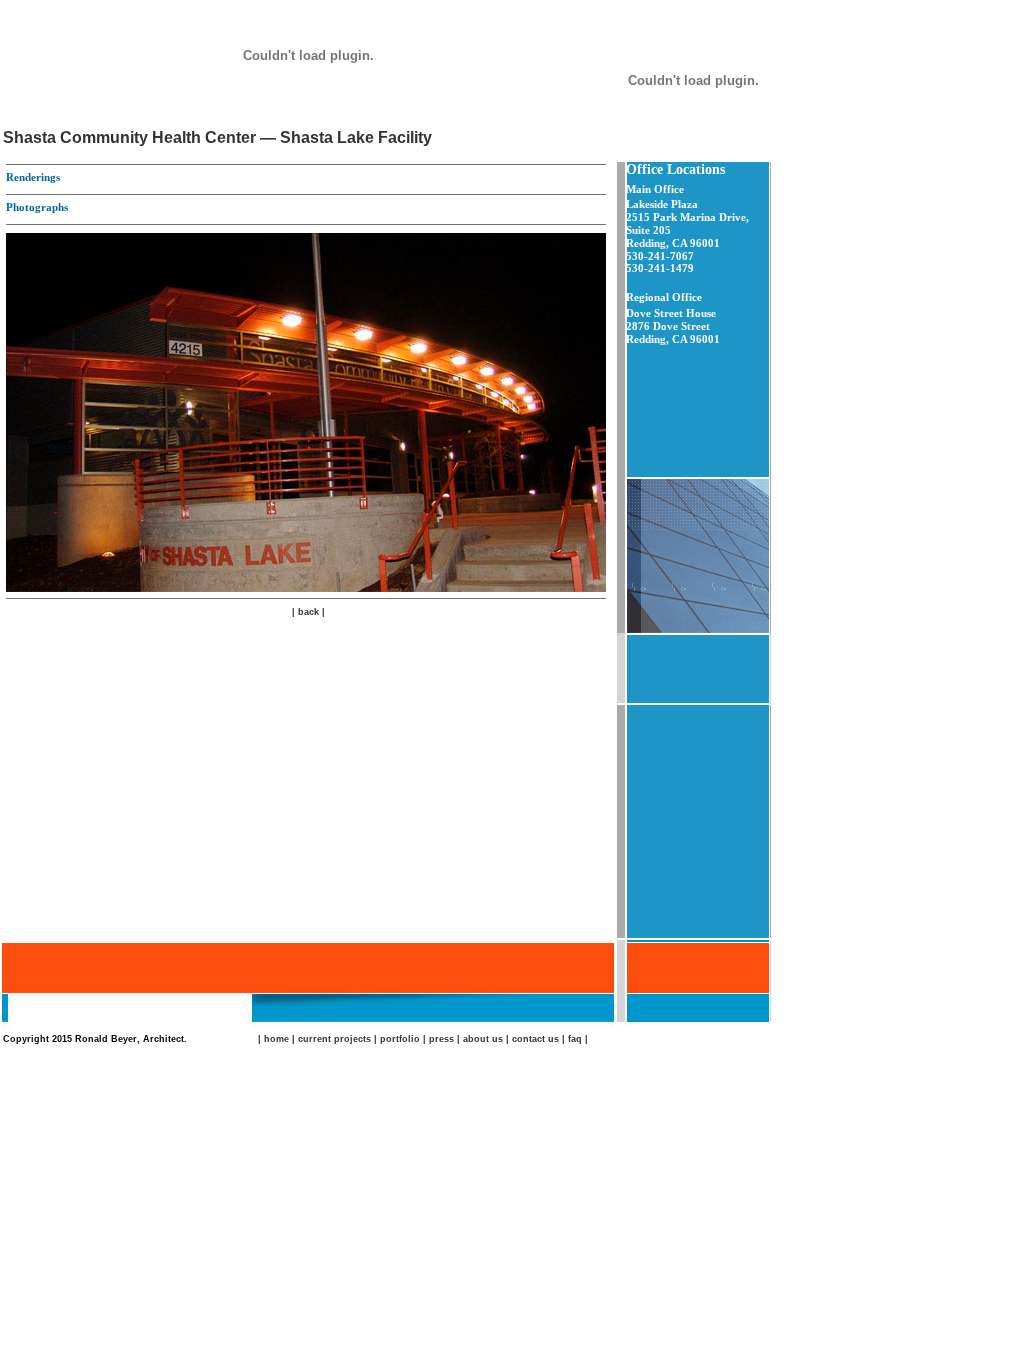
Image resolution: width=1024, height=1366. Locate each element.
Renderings (33, 177)
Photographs (37, 207)
